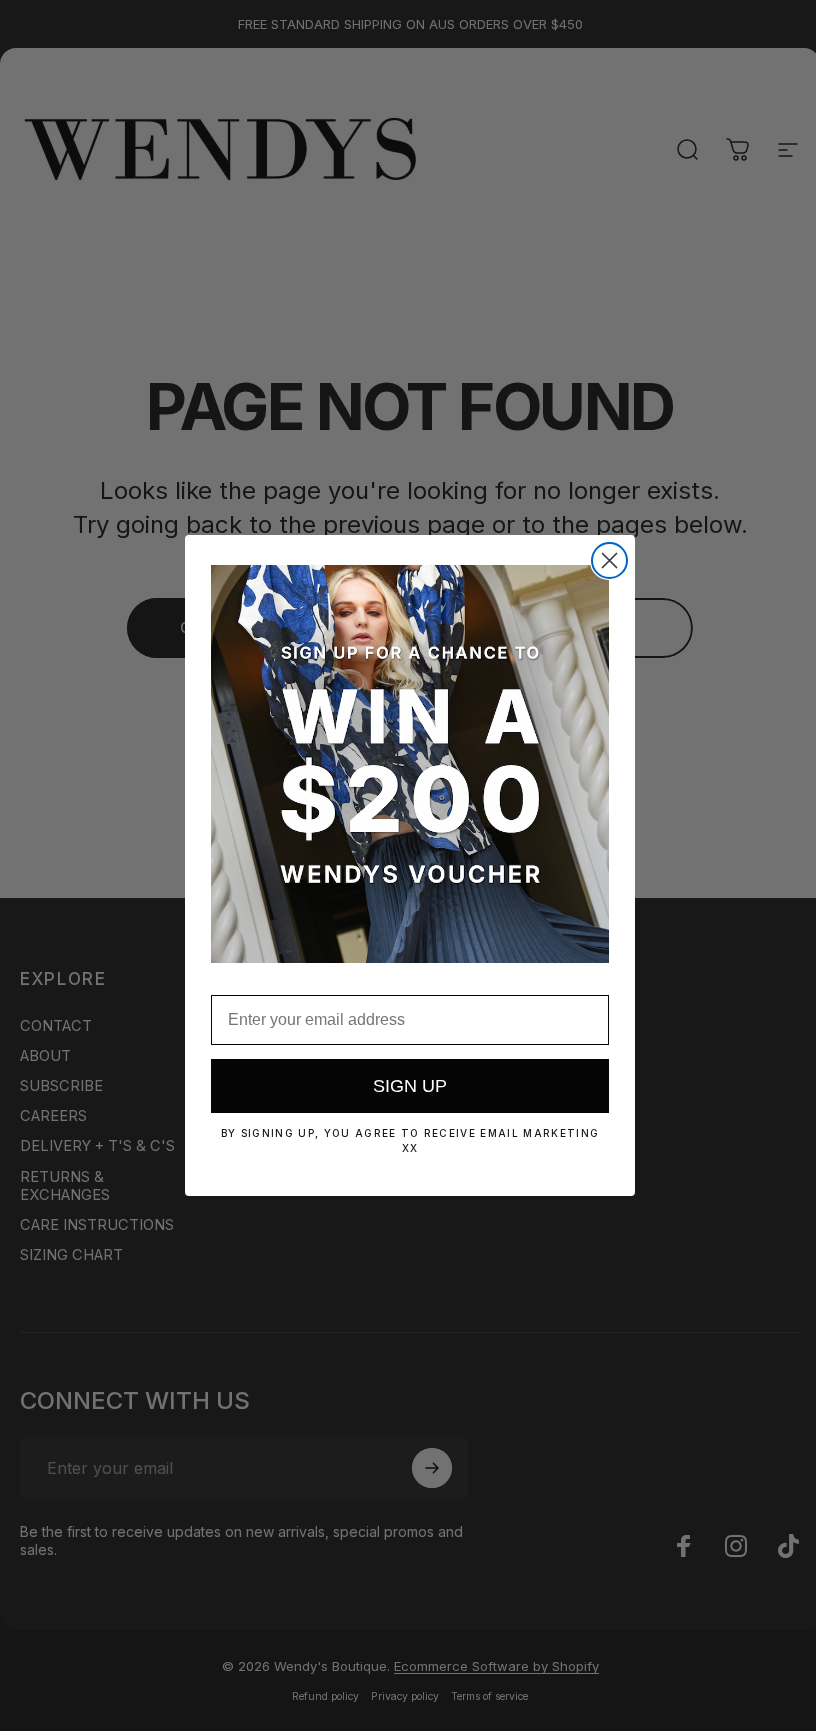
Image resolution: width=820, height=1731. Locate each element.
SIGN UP (410, 1086)
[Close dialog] (609, 560)
